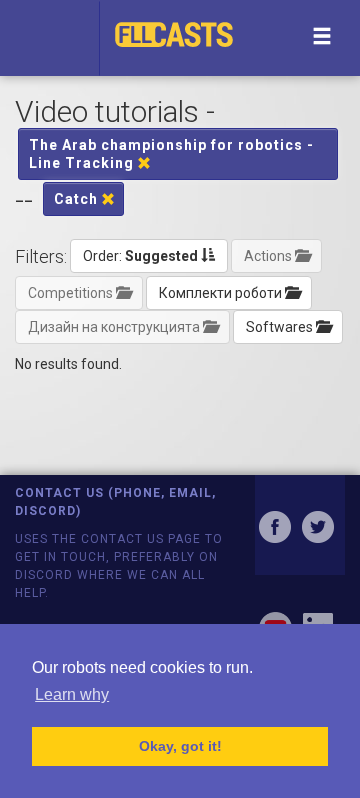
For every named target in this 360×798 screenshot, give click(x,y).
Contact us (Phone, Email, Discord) (115, 501)
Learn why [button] (72, 694)
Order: (140, 256)
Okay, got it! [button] (180, 746)
